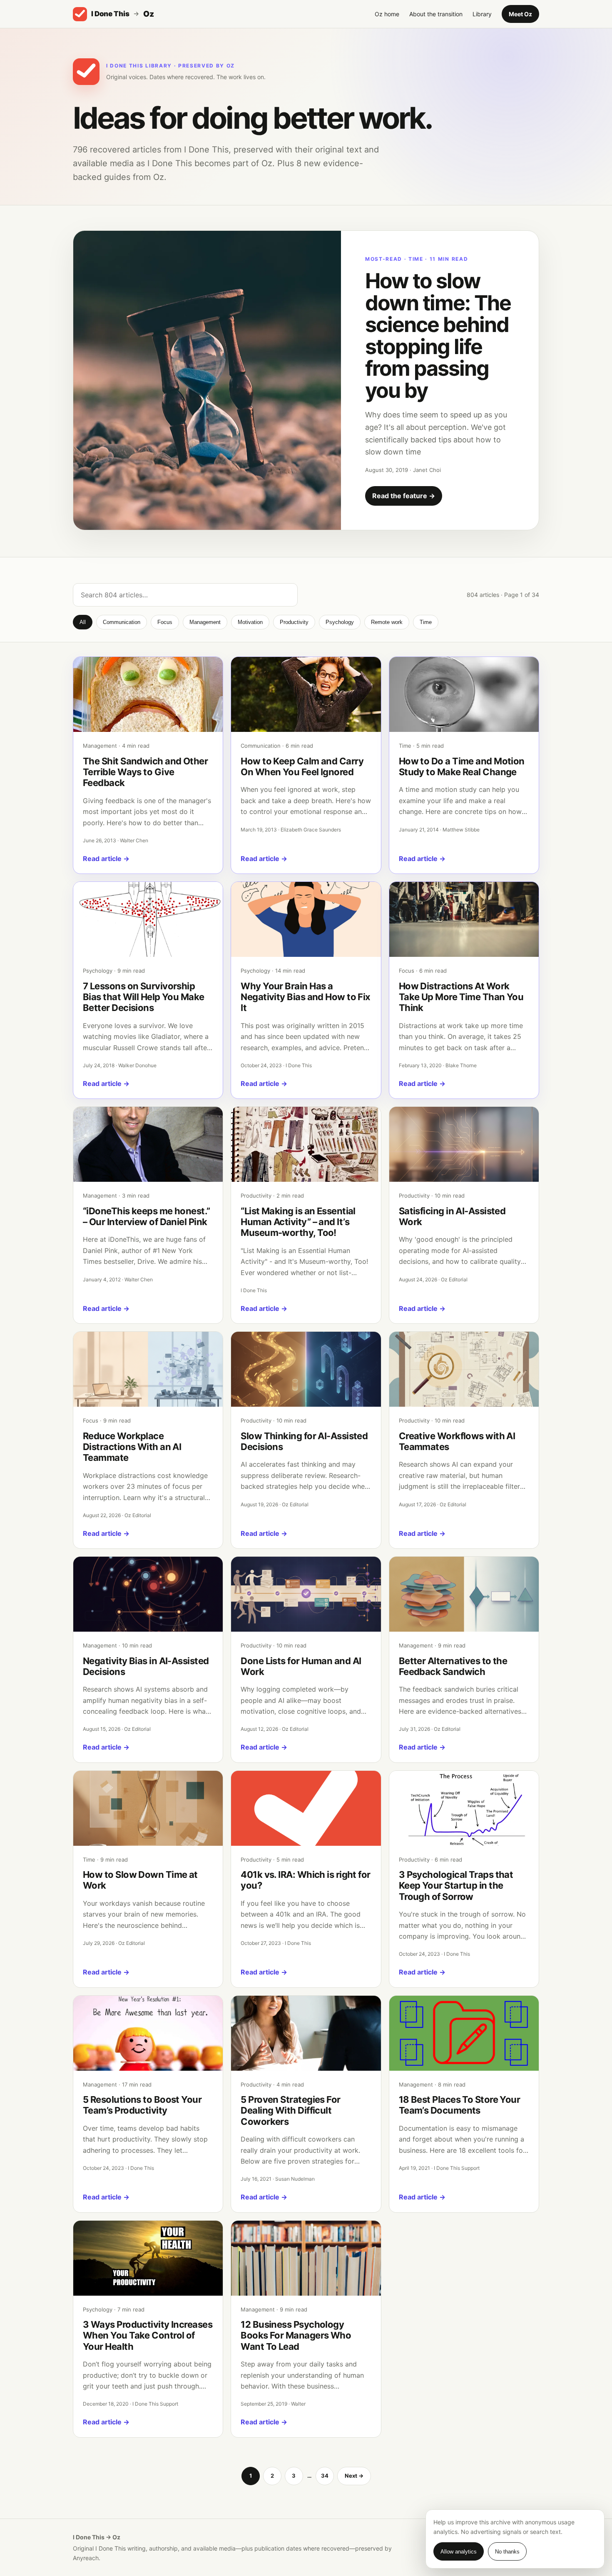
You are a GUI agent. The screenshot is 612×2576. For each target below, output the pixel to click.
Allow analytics (459, 2552)
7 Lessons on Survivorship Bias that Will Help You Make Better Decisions (144, 997)
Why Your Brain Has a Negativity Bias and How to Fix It (306, 997)
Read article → (106, 859)
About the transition (436, 14)
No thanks (507, 2552)
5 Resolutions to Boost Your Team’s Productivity (142, 2105)
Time (426, 622)
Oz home (387, 14)
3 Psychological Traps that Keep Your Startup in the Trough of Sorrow (456, 1886)
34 (325, 2476)
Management (205, 622)
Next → (354, 2476)
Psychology (340, 622)
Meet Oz (520, 14)
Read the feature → (404, 496)
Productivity (294, 622)
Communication (122, 622)
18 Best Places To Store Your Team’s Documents (460, 2105)
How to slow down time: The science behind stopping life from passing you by (438, 336)
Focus (165, 622)
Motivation (250, 622)
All (83, 622)
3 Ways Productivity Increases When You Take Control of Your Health (148, 2335)
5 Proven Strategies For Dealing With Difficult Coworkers (290, 2110)
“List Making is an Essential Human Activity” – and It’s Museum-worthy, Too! (298, 1222)
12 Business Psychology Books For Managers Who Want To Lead (296, 2335)
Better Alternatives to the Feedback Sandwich (453, 1666)
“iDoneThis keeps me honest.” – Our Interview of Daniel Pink (147, 1216)
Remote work (387, 622)
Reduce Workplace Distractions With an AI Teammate (132, 1447)
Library (482, 14)
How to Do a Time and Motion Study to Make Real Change (462, 766)
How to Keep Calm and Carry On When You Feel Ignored (302, 766)
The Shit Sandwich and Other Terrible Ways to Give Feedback (145, 772)
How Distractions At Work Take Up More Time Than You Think (461, 997)
